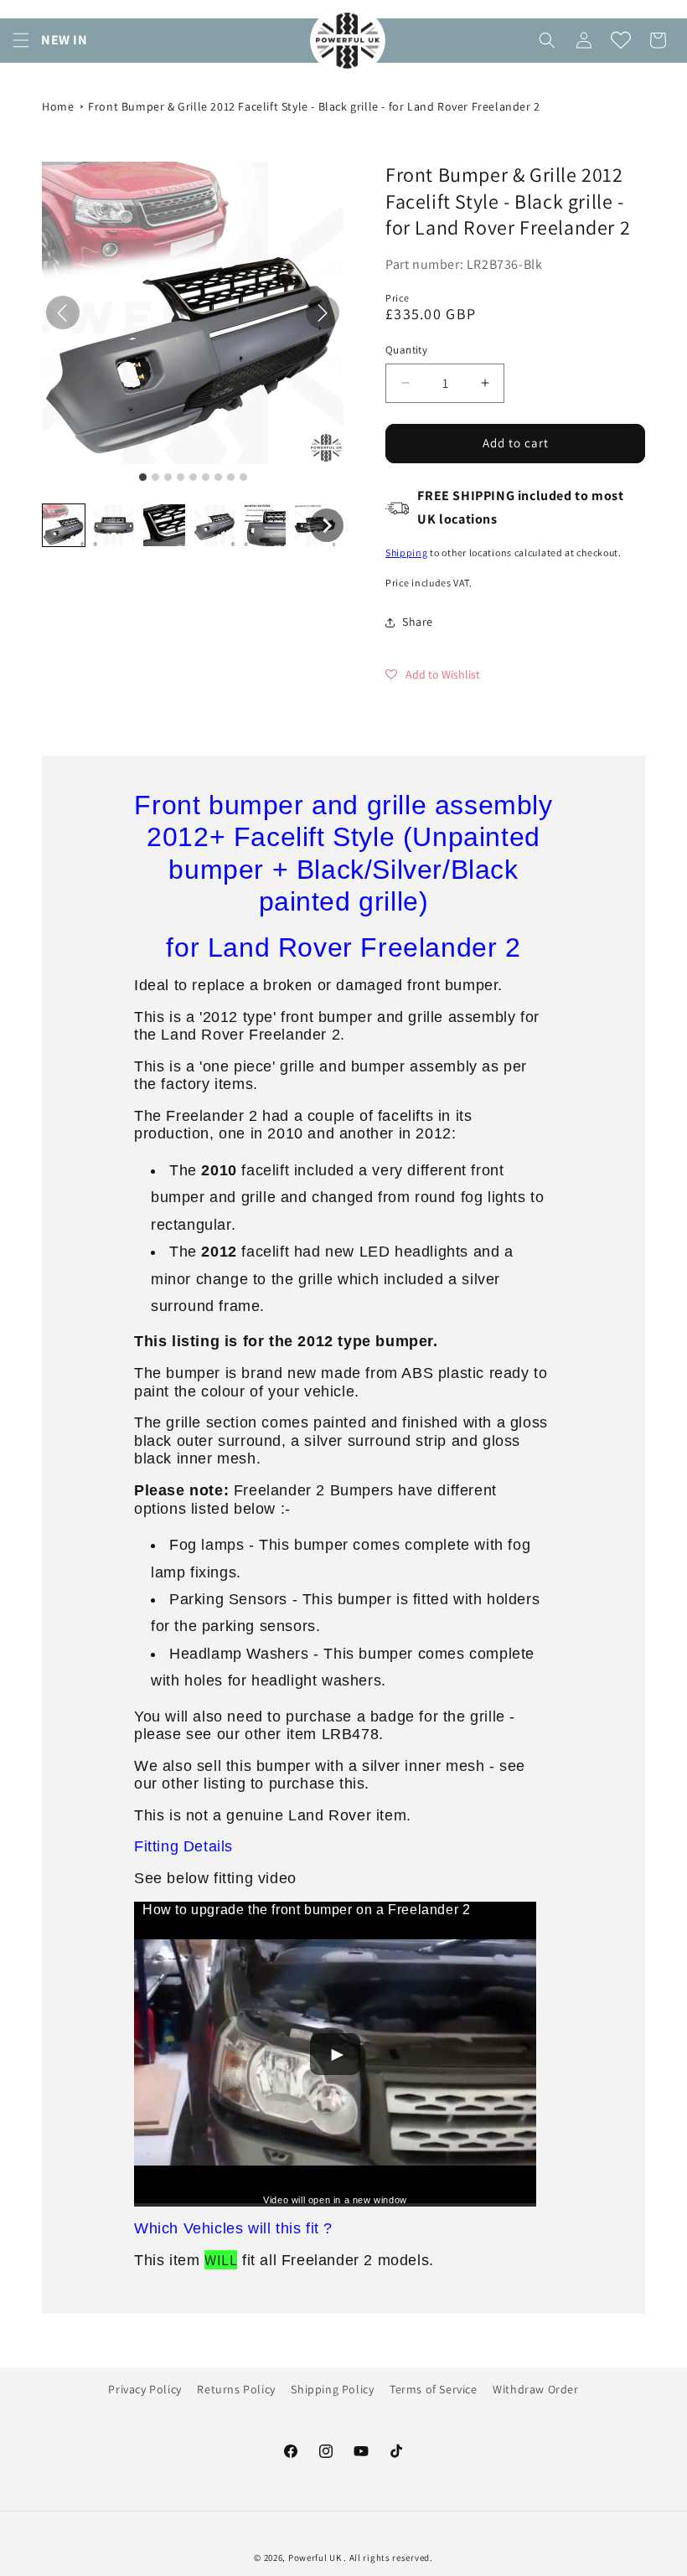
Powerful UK (316, 2558)
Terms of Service (434, 2389)
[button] (21, 40)
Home (58, 106)
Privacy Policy (145, 2389)
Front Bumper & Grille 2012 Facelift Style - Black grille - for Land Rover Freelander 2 (314, 106)
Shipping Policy (332, 2389)
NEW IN (65, 40)
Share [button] (418, 622)
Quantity (406, 350)
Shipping (407, 552)
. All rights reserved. (388, 2558)
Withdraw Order (535, 2389)
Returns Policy (236, 2389)
